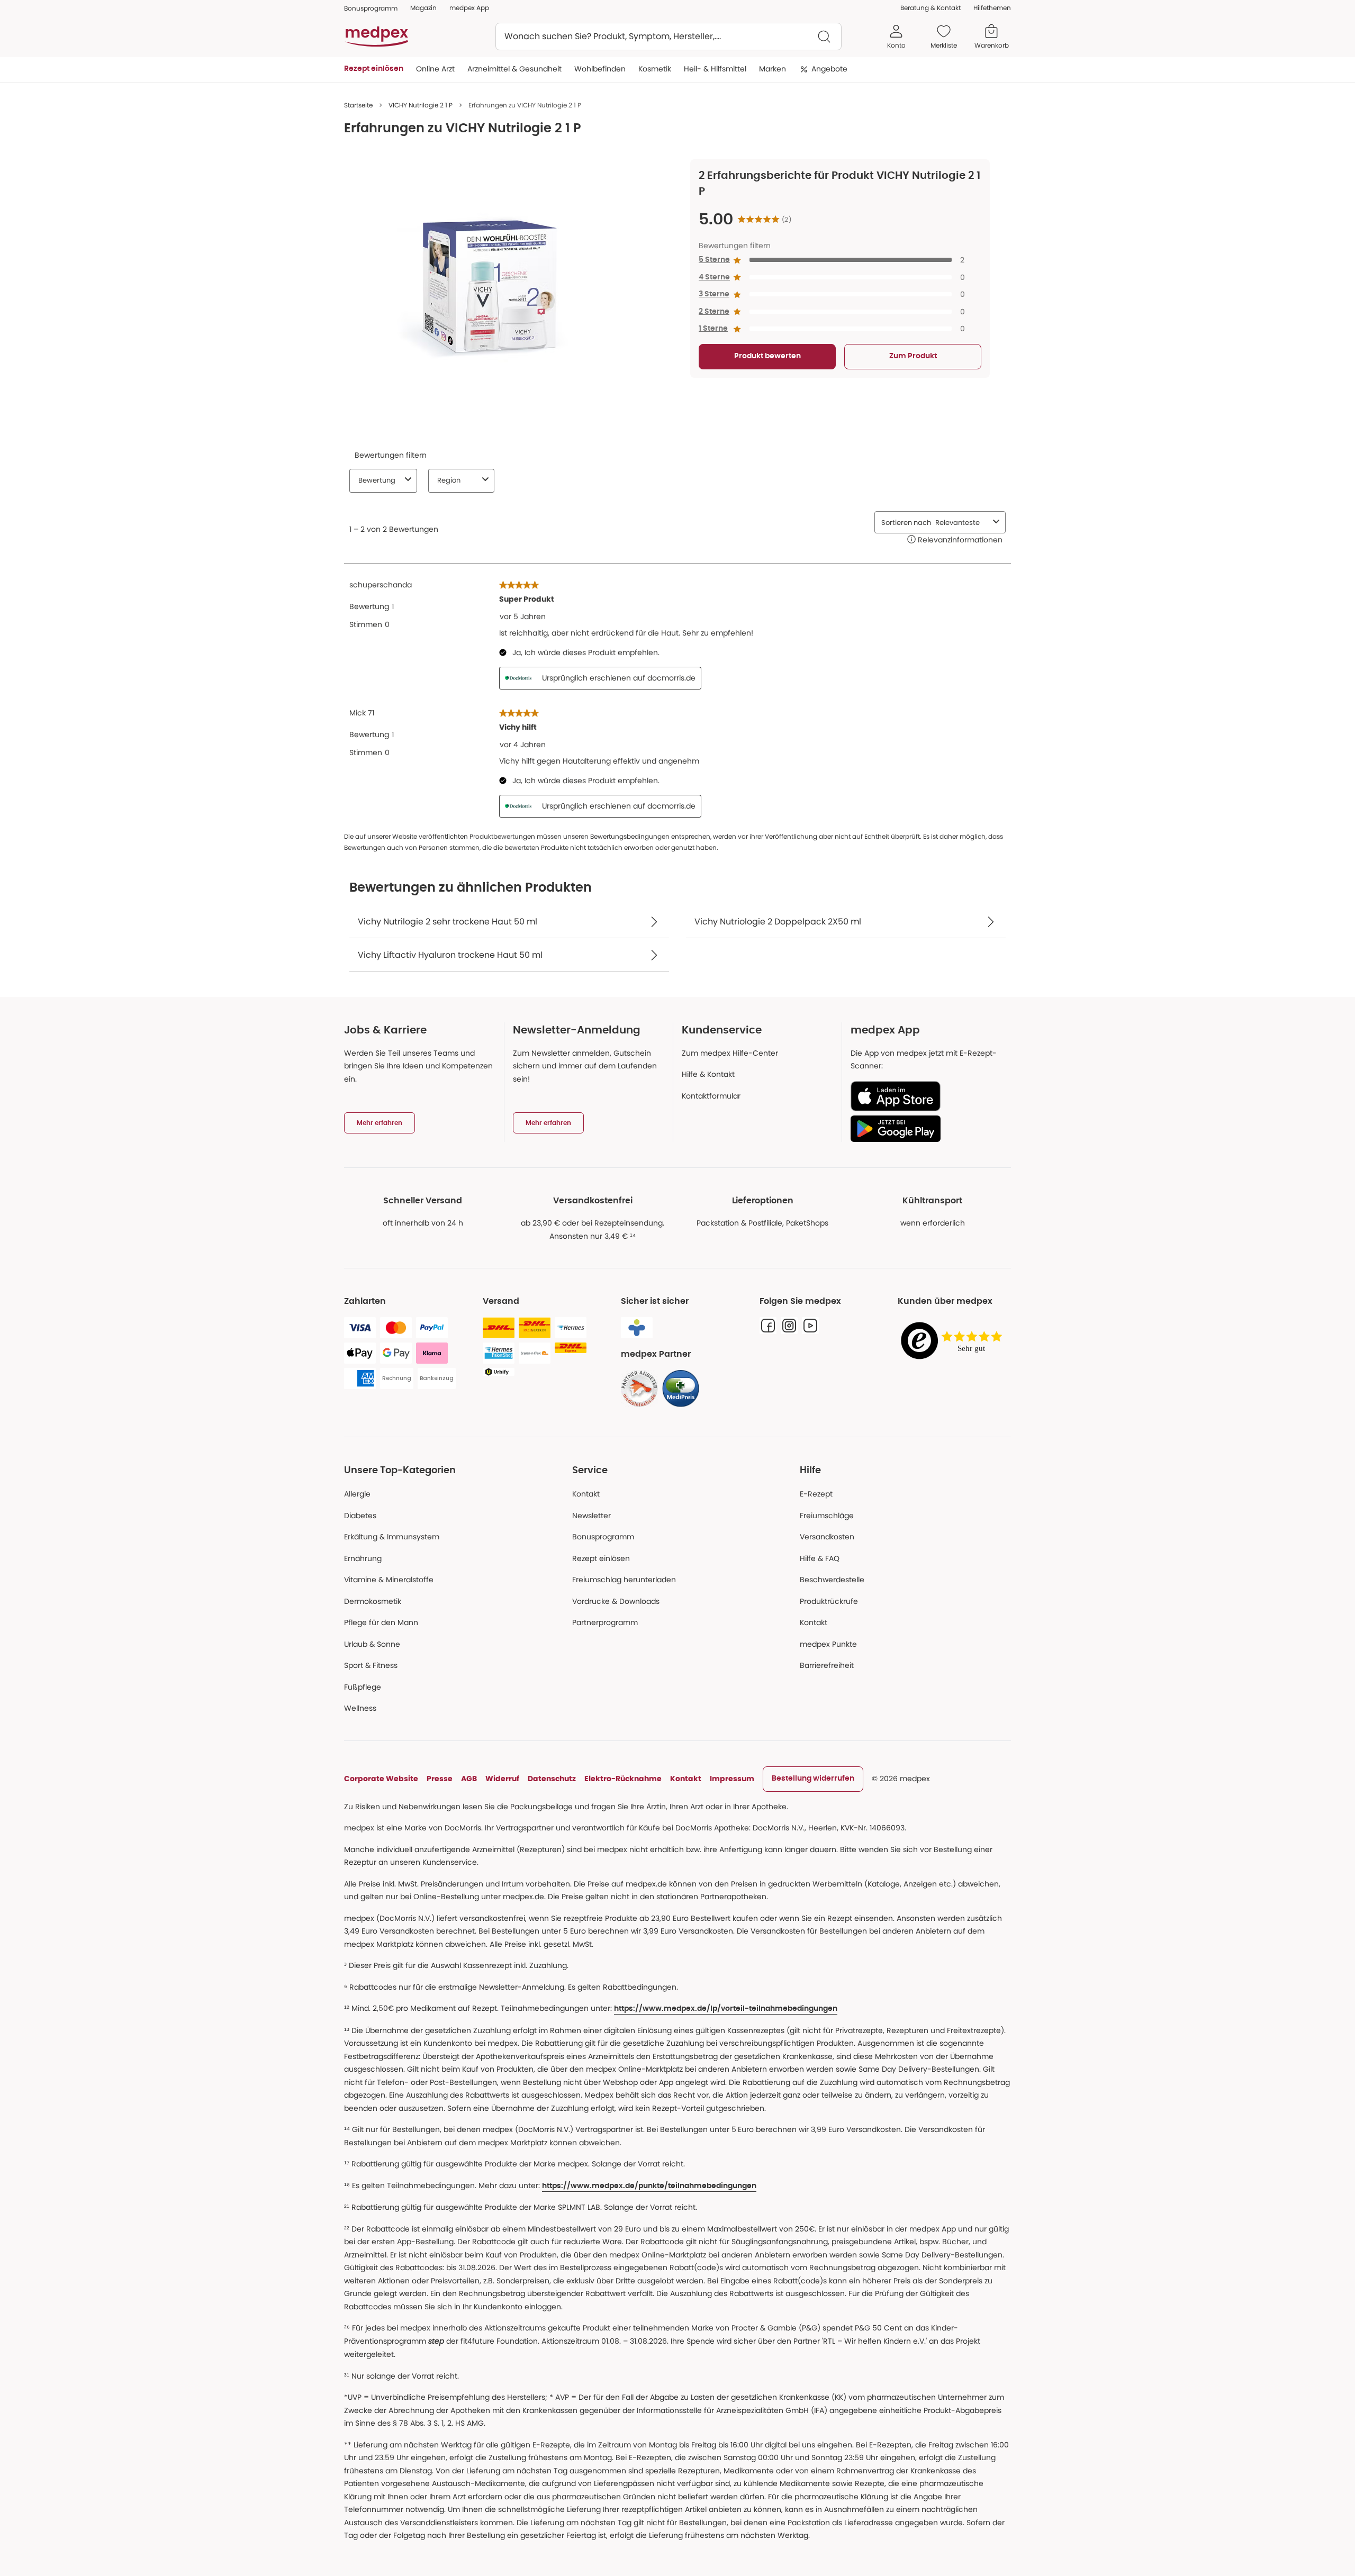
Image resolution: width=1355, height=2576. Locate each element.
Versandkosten (827, 1537)
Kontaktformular (711, 1096)
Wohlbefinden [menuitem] (600, 69)
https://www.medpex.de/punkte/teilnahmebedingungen (649, 2186)
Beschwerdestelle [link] (832, 1580)
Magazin (423, 8)
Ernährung (363, 1558)
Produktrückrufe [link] (829, 1601)
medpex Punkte (828, 1644)
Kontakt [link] (814, 1622)
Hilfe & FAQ (820, 1558)
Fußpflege (363, 1687)
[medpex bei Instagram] (789, 1326)
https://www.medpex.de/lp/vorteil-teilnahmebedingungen (726, 2009)
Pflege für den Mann (381, 1622)
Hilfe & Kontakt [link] (708, 1074)
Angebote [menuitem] (829, 69)
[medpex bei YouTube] (810, 1326)
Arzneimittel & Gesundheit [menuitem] (514, 69)
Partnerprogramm (605, 1622)
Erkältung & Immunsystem (392, 1537)
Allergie (357, 1494)
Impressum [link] (732, 1779)
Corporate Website (381, 1779)
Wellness (360, 1708)
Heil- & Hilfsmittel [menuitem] (715, 69)
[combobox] (669, 37)
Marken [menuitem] (773, 69)
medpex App (469, 8)
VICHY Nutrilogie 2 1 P (421, 105)
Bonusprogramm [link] (371, 8)
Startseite (358, 105)
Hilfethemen (992, 8)
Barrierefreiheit (827, 1665)
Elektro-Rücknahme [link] (623, 1779)
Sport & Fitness (371, 1665)
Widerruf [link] (502, 1779)
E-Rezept (816, 1494)
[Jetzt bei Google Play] (927, 1129)
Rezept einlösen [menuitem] (374, 69)
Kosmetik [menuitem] (655, 69)
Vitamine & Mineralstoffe (389, 1580)
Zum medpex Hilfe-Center (730, 1053)
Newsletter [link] (591, 1516)
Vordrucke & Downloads (616, 1601)
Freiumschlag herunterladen (624, 1580)
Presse (440, 1779)
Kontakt (586, 1494)
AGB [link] (469, 1779)
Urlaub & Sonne (372, 1644)
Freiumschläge (827, 1516)
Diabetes (360, 1516)
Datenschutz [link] (552, 1779)
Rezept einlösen (601, 1558)
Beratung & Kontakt (931, 8)
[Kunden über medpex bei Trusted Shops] (954, 1341)
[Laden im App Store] (927, 1096)
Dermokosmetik (373, 1601)
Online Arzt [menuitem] (435, 69)
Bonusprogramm (603, 1537)
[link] (639, 1389)
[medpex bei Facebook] (768, 1326)
